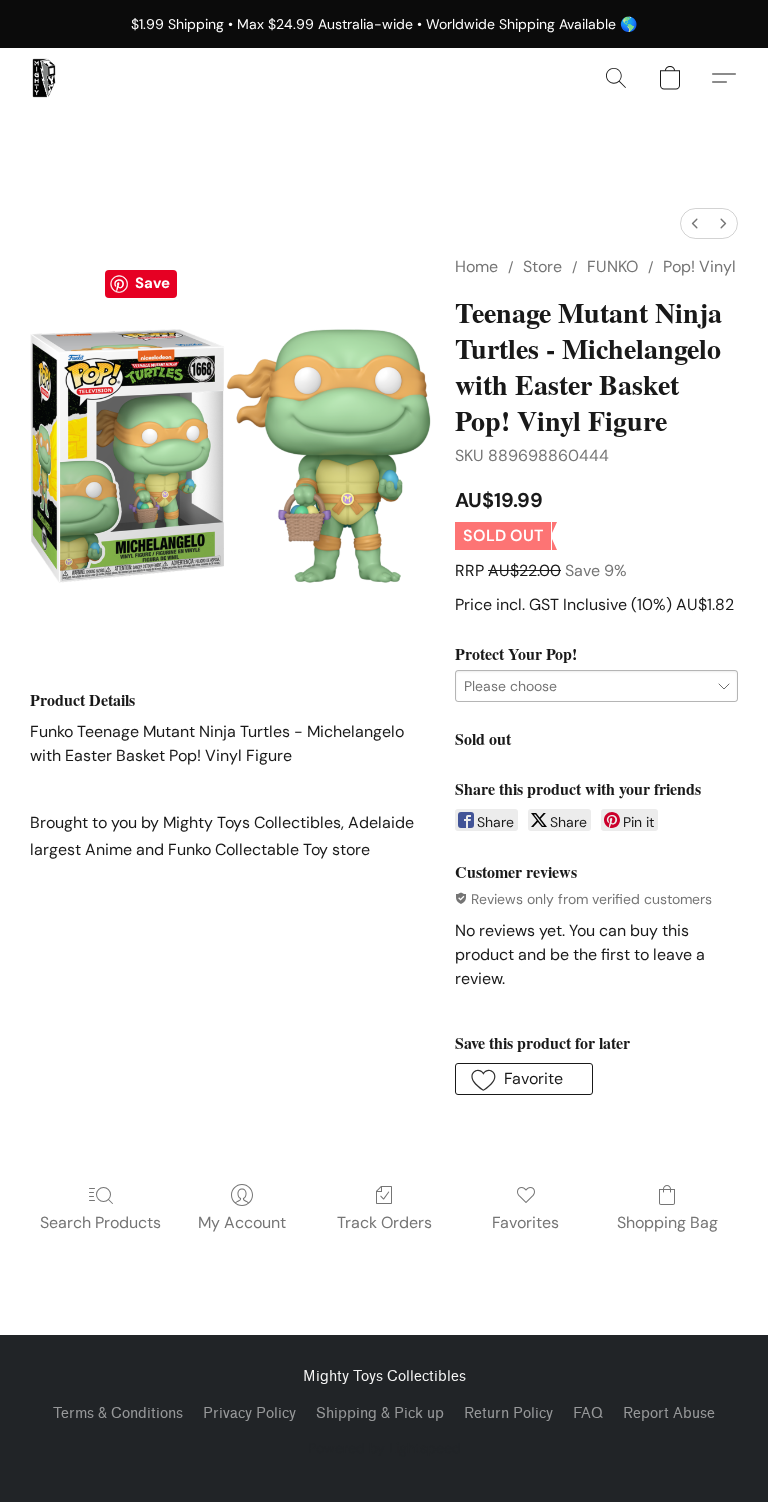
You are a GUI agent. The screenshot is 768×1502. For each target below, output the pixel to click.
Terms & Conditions (118, 1413)
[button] (44, 78)
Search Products (100, 1222)
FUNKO (612, 266)
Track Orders (384, 1222)
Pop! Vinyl (699, 266)
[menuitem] (695, 223)
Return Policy (508, 1413)
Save (152, 283)
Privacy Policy (249, 1413)
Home (476, 266)
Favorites (525, 1222)
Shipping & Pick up (380, 1413)
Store (542, 266)
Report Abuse (669, 1413)
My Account (242, 1222)
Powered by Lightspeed (384, 1448)
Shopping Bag (667, 1222)
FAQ (588, 1413)
